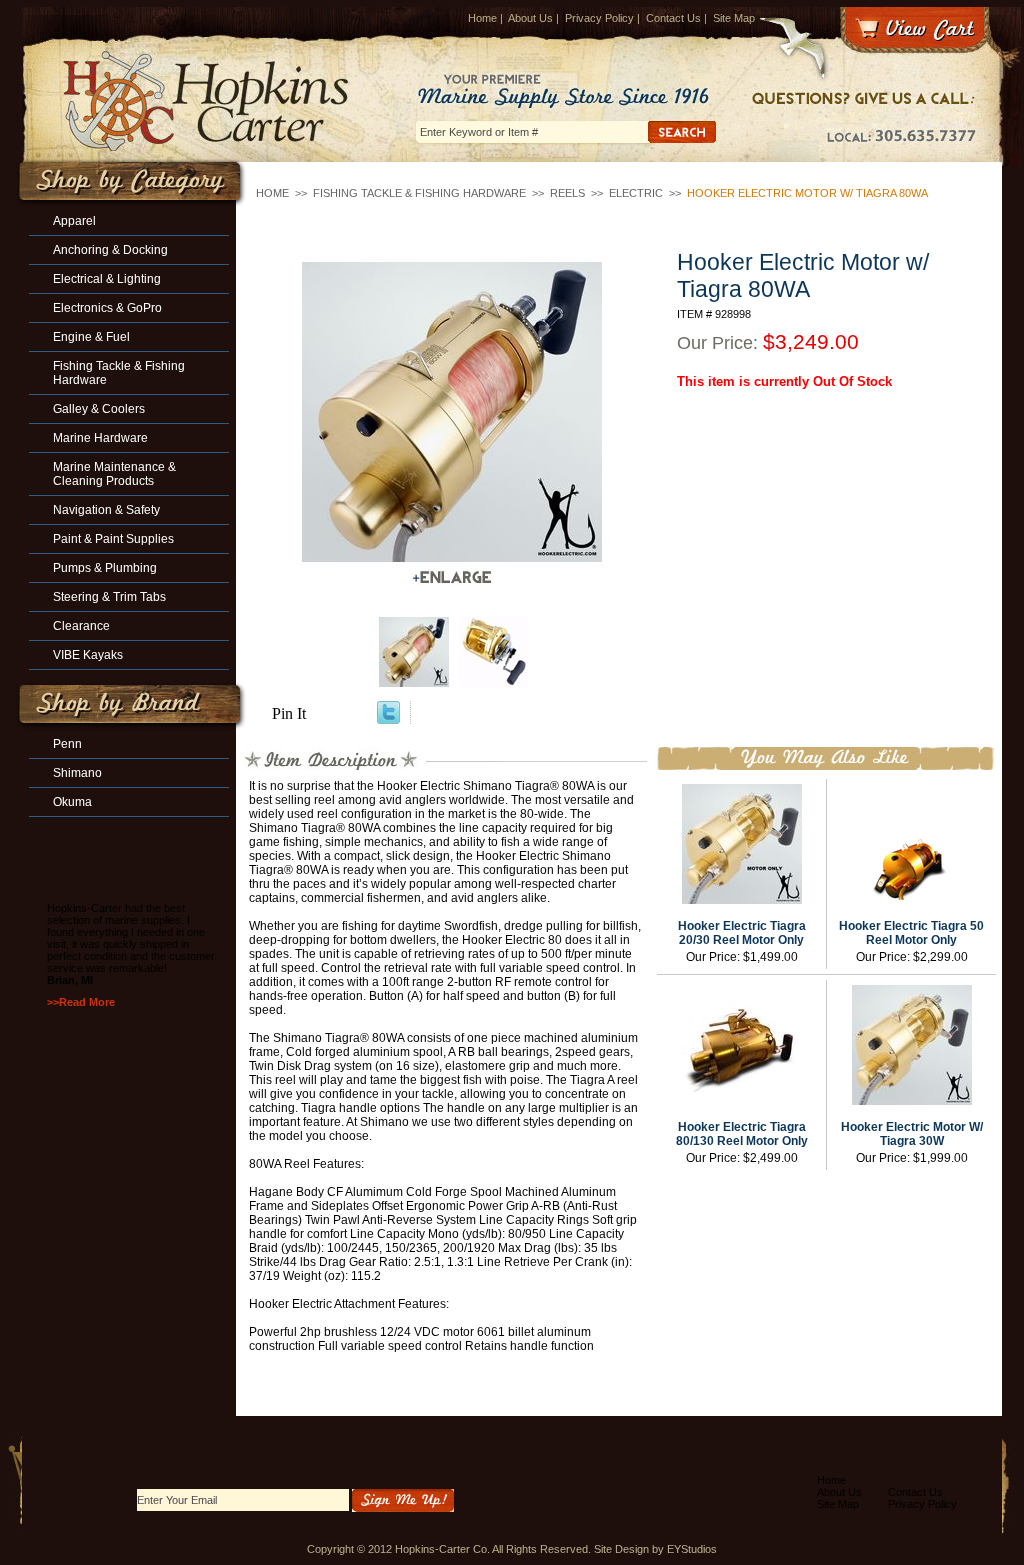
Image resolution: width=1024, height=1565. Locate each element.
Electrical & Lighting (107, 279)
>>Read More (81, 1002)
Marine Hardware (100, 438)
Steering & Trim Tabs (109, 597)
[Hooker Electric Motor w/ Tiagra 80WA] (452, 412)
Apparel (74, 221)
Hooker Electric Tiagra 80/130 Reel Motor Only (742, 1134)
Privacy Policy (599, 18)
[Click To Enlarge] (452, 577)
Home (482, 18)
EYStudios (692, 1549)
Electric (636, 193)
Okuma (72, 802)
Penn (67, 744)
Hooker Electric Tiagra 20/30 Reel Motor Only (742, 933)
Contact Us (673, 18)
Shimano (77, 773)
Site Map (734, 18)
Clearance (81, 626)
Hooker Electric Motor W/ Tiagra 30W (912, 1134)
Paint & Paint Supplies (113, 539)
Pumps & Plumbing (105, 568)
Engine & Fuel (91, 337)
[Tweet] (388, 718)
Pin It (289, 713)
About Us (530, 18)
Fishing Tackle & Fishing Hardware (419, 193)
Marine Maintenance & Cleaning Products (114, 474)
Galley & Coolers (99, 409)
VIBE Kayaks (88, 655)
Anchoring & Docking (110, 250)
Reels (567, 193)
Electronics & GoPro (107, 308)
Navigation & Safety (106, 510)
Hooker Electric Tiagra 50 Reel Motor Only (911, 933)
